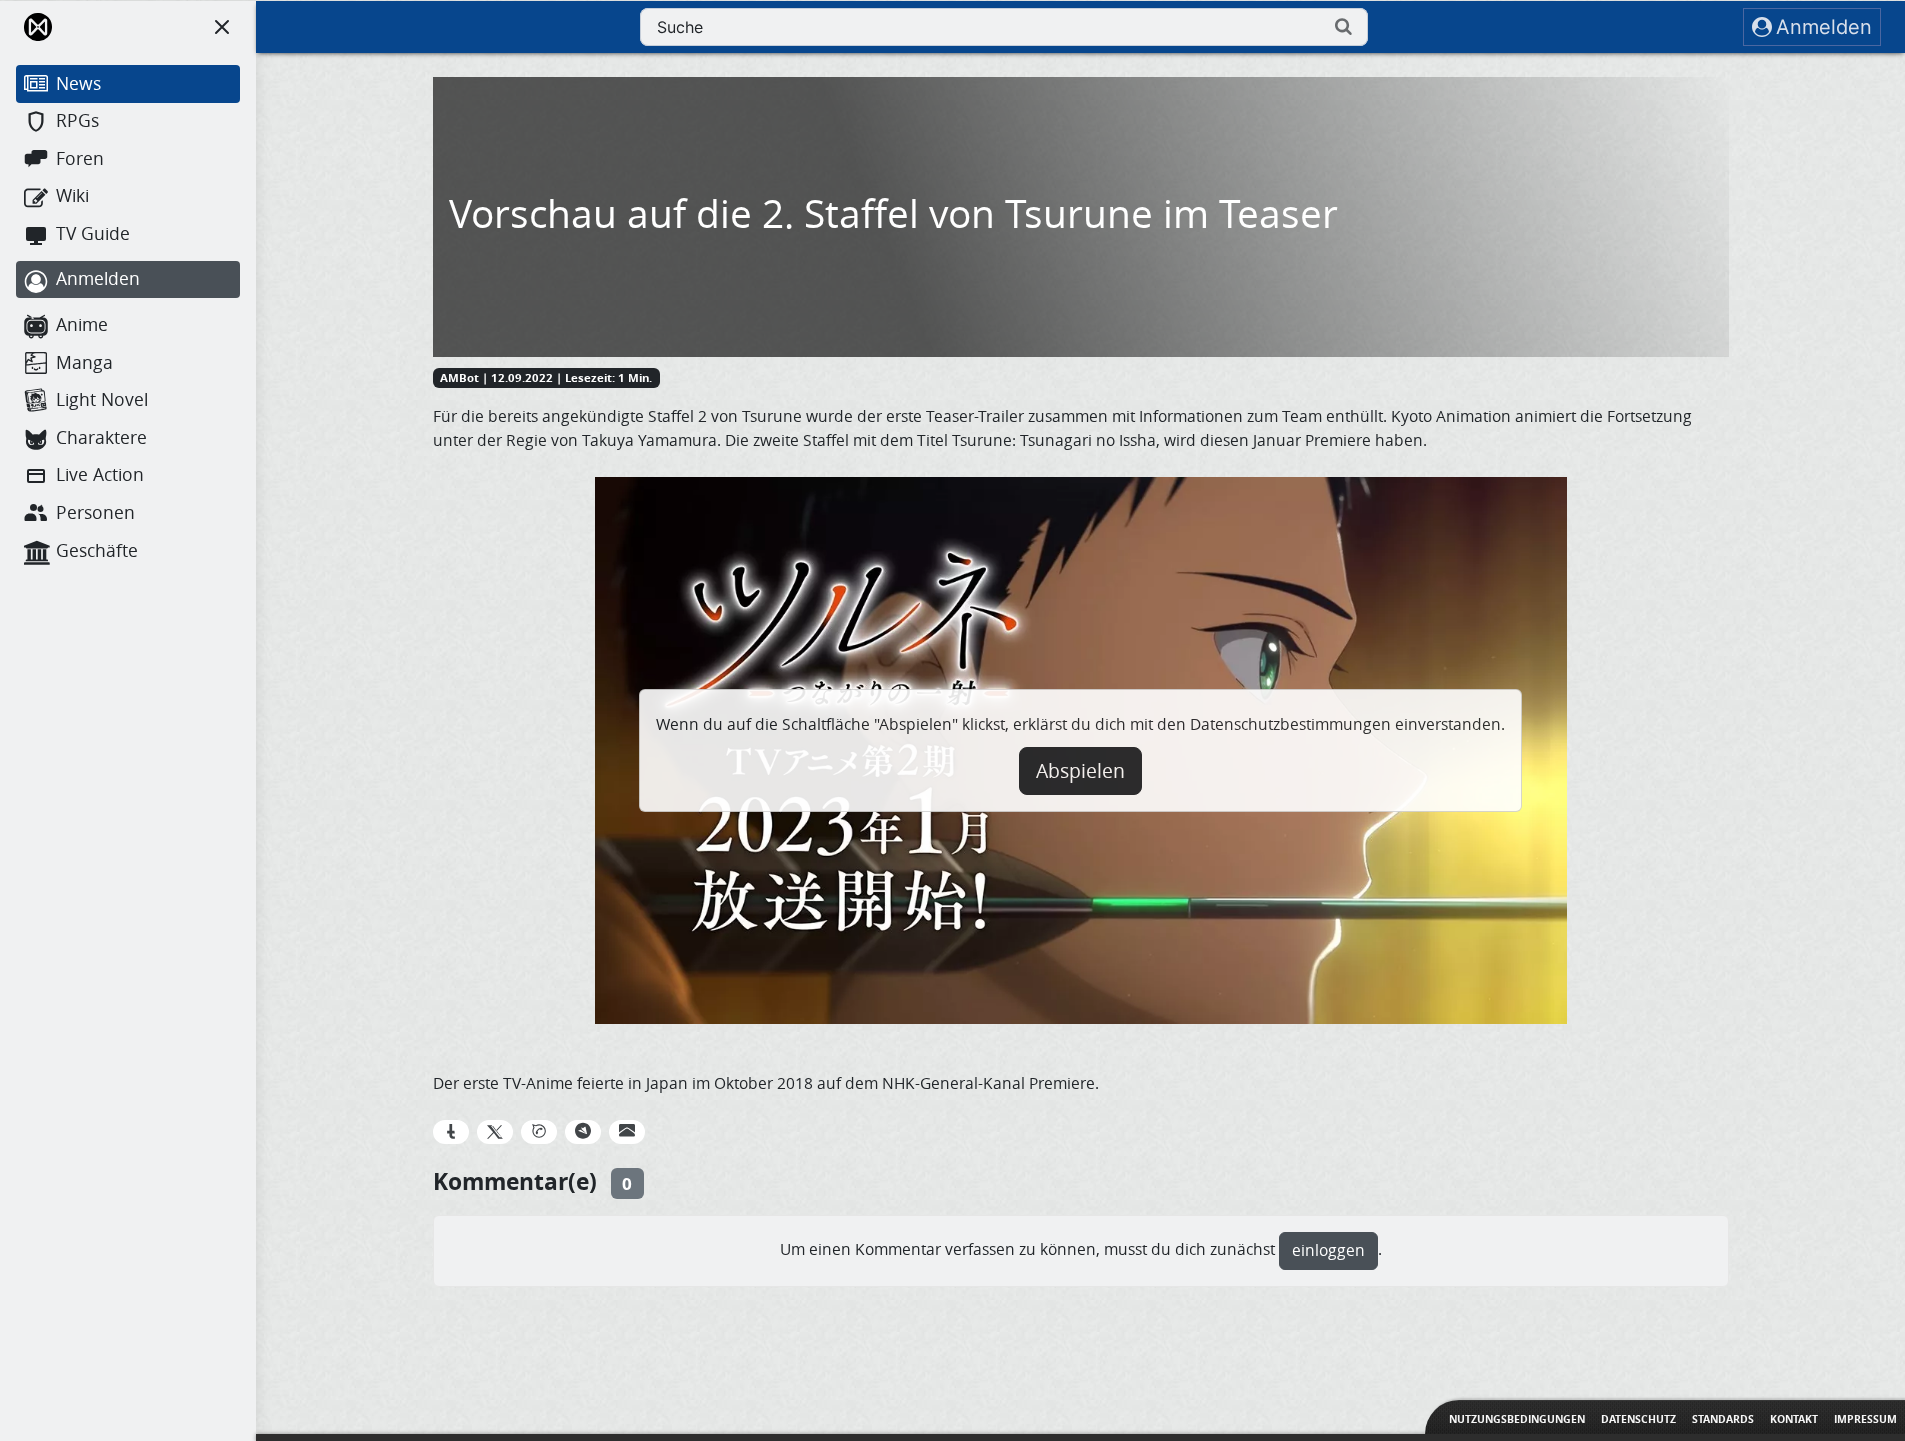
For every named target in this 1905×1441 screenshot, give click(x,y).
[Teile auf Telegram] (583, 1132)
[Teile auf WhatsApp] (539, 1132)
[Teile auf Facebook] (451, 1132)
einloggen (1328, 1250)
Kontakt (1794, 1419)
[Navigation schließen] (222, 27)
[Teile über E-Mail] (627, 1132)
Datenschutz (1638, 1419)
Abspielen (1080, 771)
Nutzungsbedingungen (1517, 1419)
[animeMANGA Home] (38, 27)
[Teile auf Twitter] (495, 1132)
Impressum (1865, 1419)
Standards (1723, 1419)
